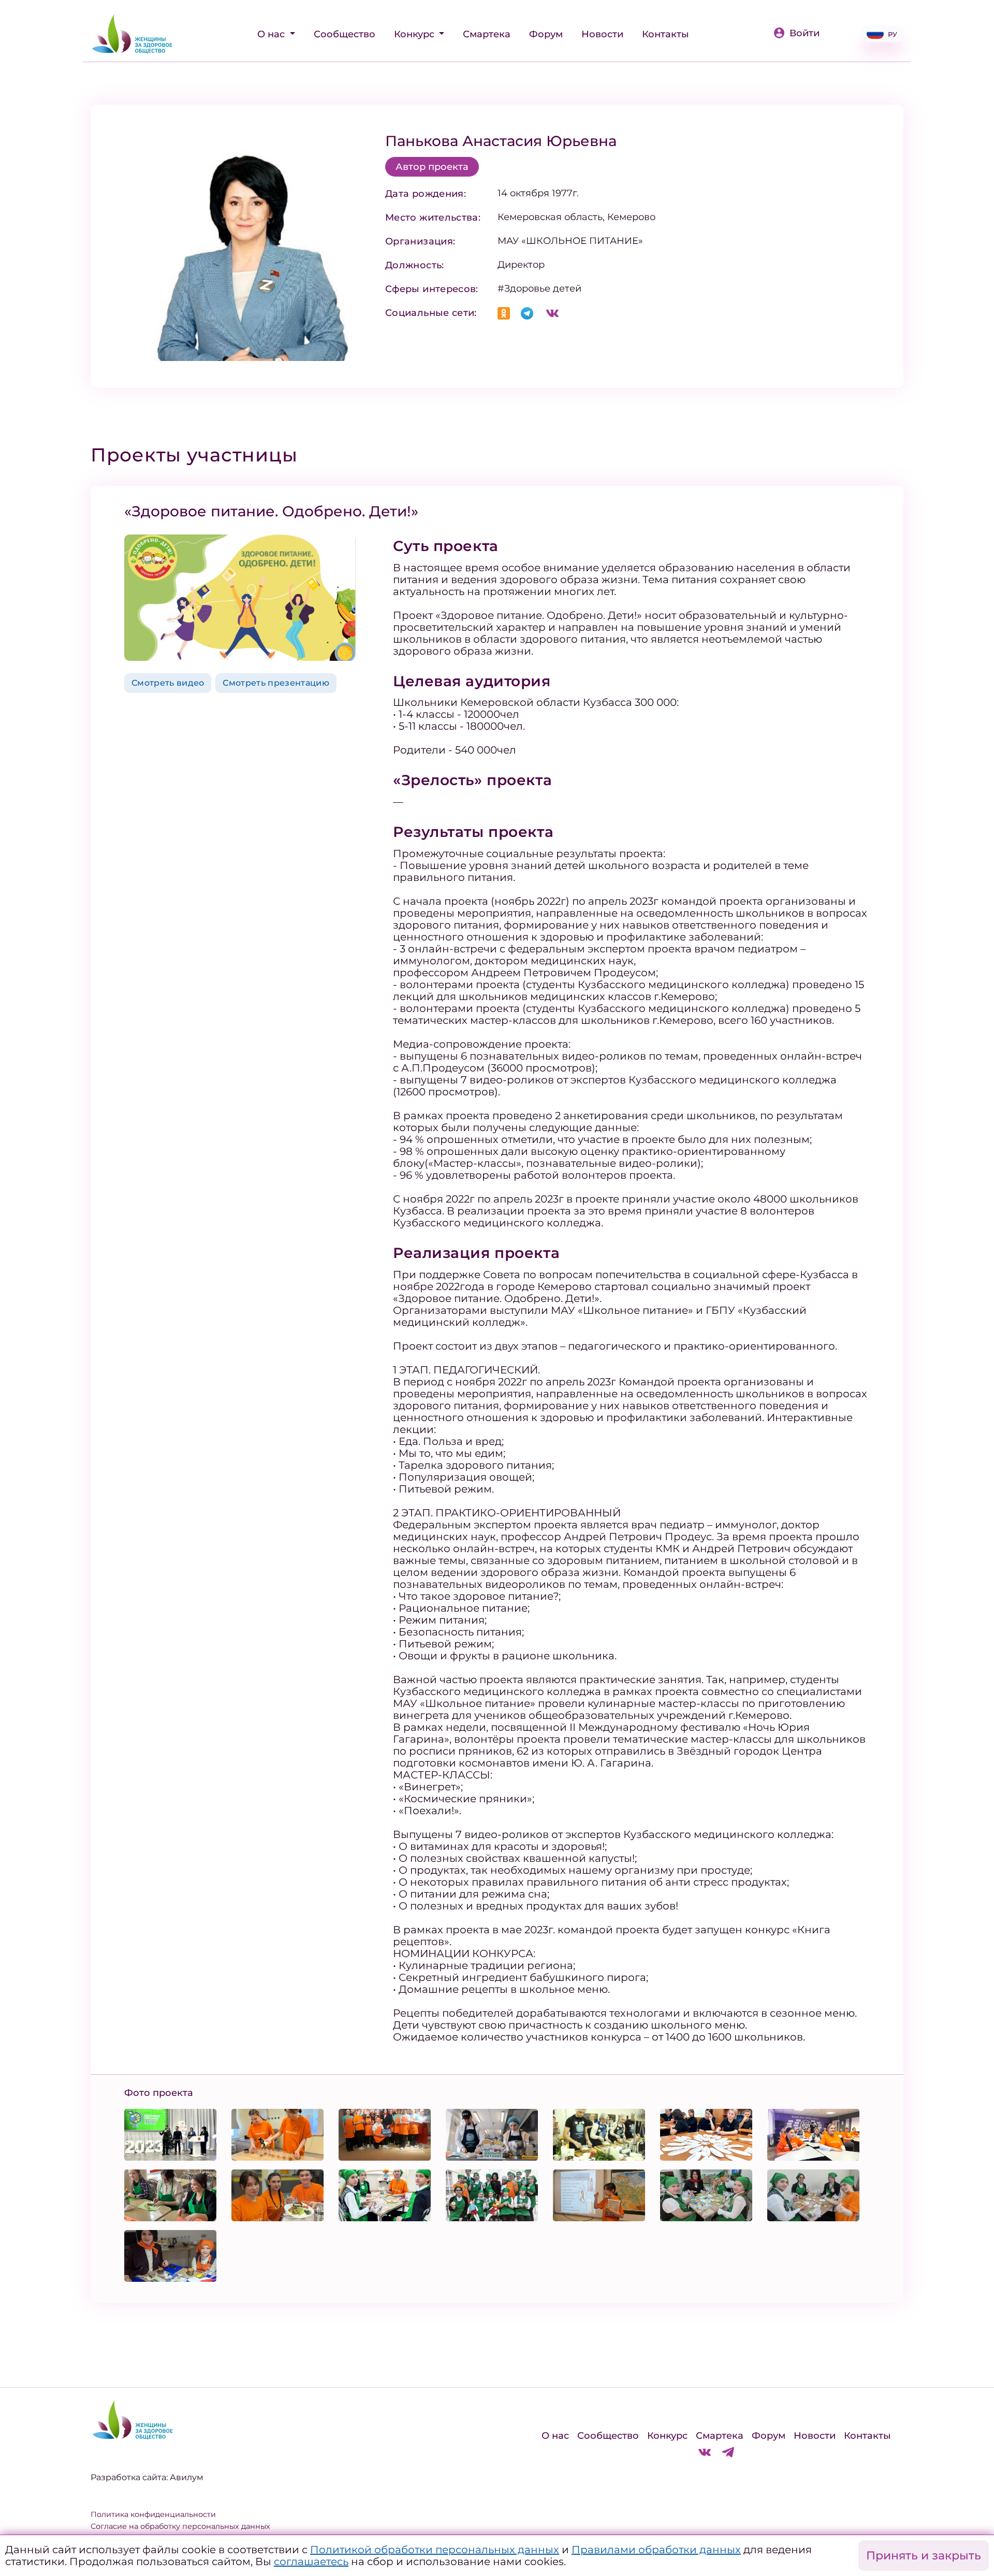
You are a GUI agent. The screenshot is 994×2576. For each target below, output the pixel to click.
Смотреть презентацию (276, 683)
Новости (602, 34)
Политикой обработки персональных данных (435, 2550)
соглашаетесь (311, 2561)
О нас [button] (272, 34)
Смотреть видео (168, 683)
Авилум (187, 2477)
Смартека (487, 34)
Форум (546, 34)
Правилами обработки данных (656, 2550)
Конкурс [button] (415, 34)
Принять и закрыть (924, 2556)
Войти (805, 33)
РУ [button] (893, 34)
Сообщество (345, 34)
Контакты (666, 34)
